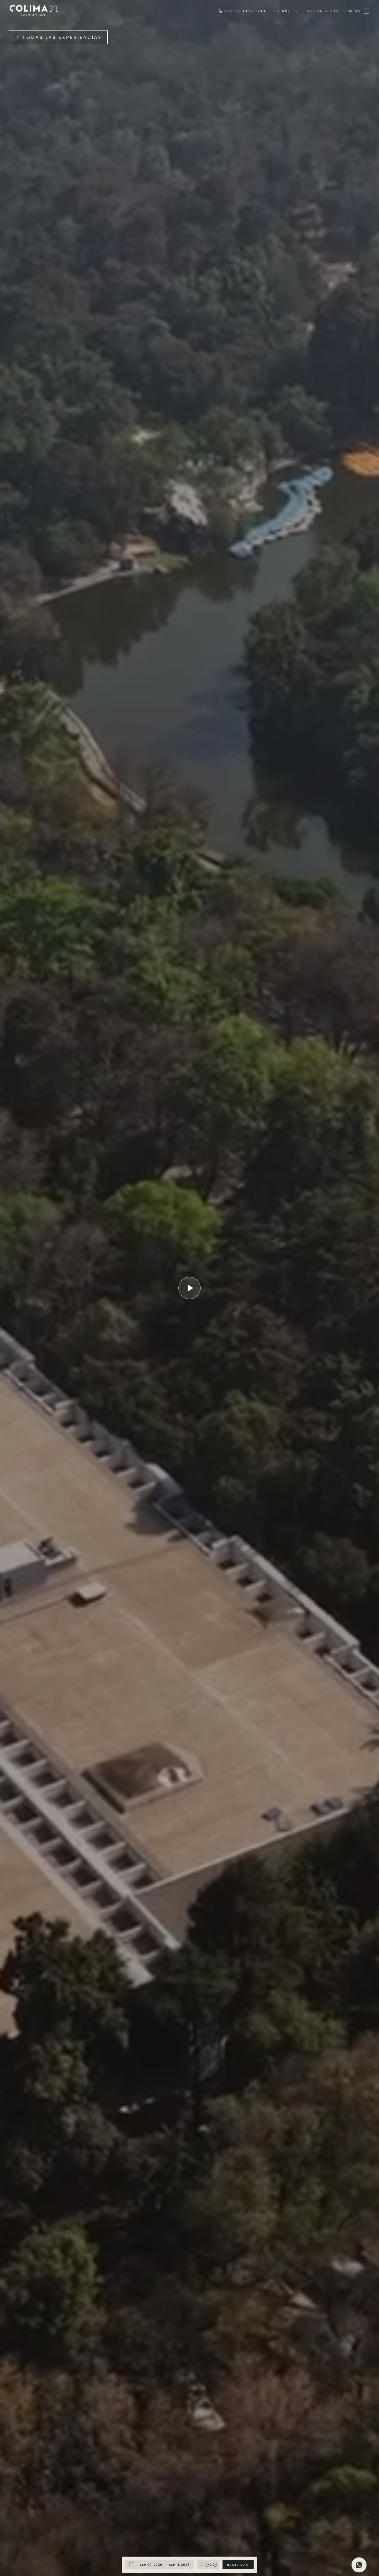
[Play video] (189, 1288)
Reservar (238, 2565)
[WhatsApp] (359, 2565)
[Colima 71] (34, 11)
